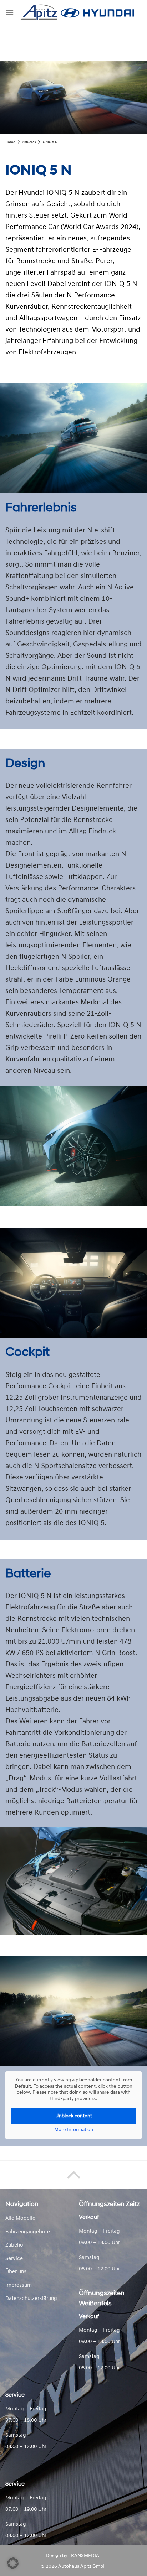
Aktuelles (29, 142)
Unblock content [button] (74, 2116)
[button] (13, 2563)
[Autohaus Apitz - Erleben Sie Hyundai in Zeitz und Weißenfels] (78, 13)
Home (10, 142)
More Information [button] (74, 2130)
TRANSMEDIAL (85, 2556)
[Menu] (10, 12)
